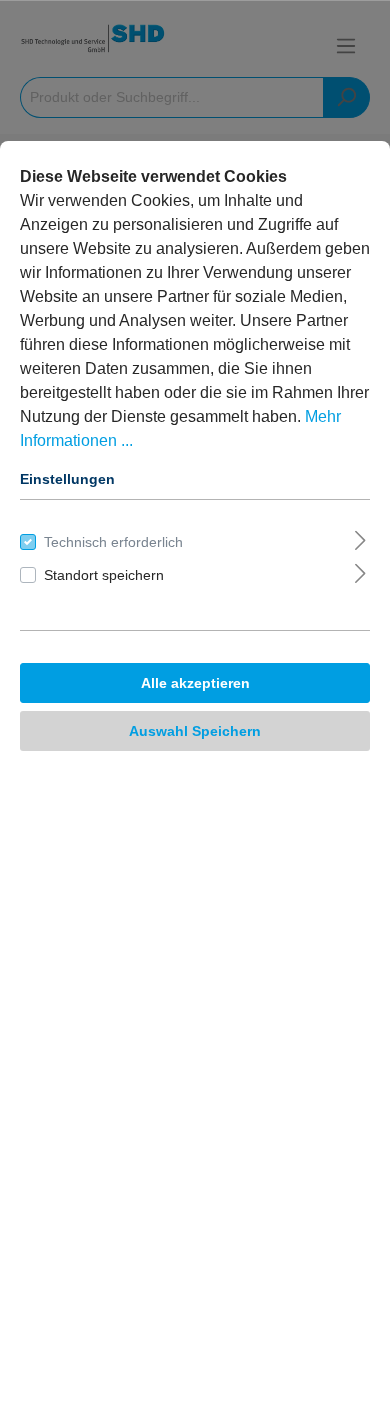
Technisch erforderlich (113, 542)
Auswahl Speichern (195, 731)
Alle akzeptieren (195, 683)
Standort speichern (104, 575)
